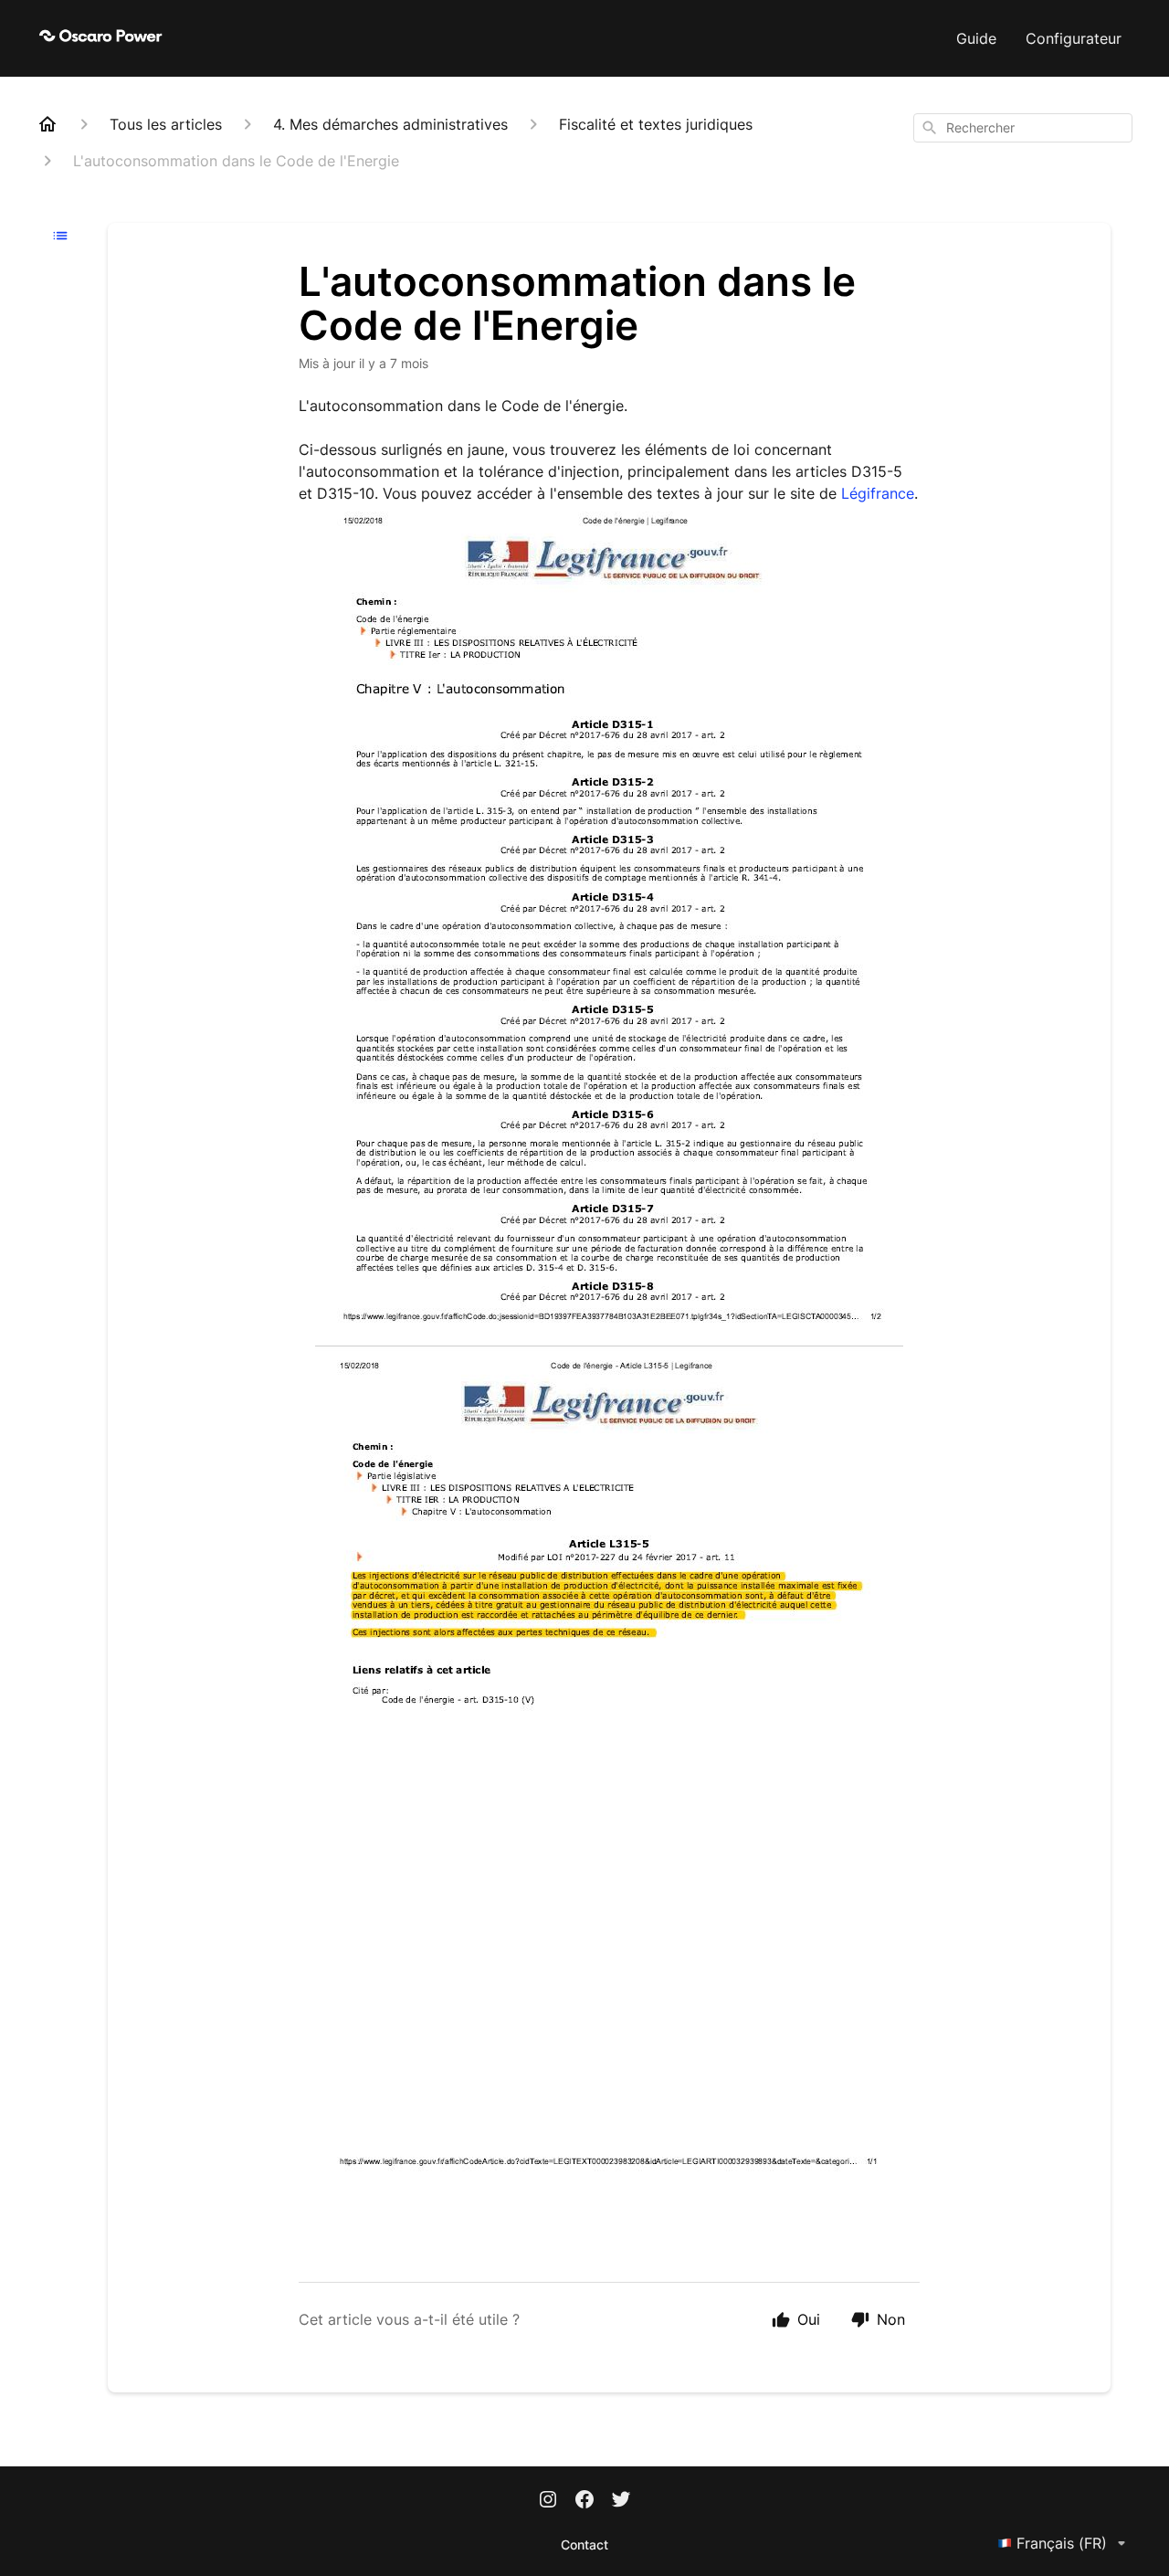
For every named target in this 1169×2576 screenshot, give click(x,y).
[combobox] (1023, 128)
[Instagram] (548, 2501)
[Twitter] (621, 2501)
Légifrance (878, 493)
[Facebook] (584, 2501)
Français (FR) (1062, 2543)
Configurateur (1074, 38)
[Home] (47, 124)
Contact (584, 2544)
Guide (976, 38)
